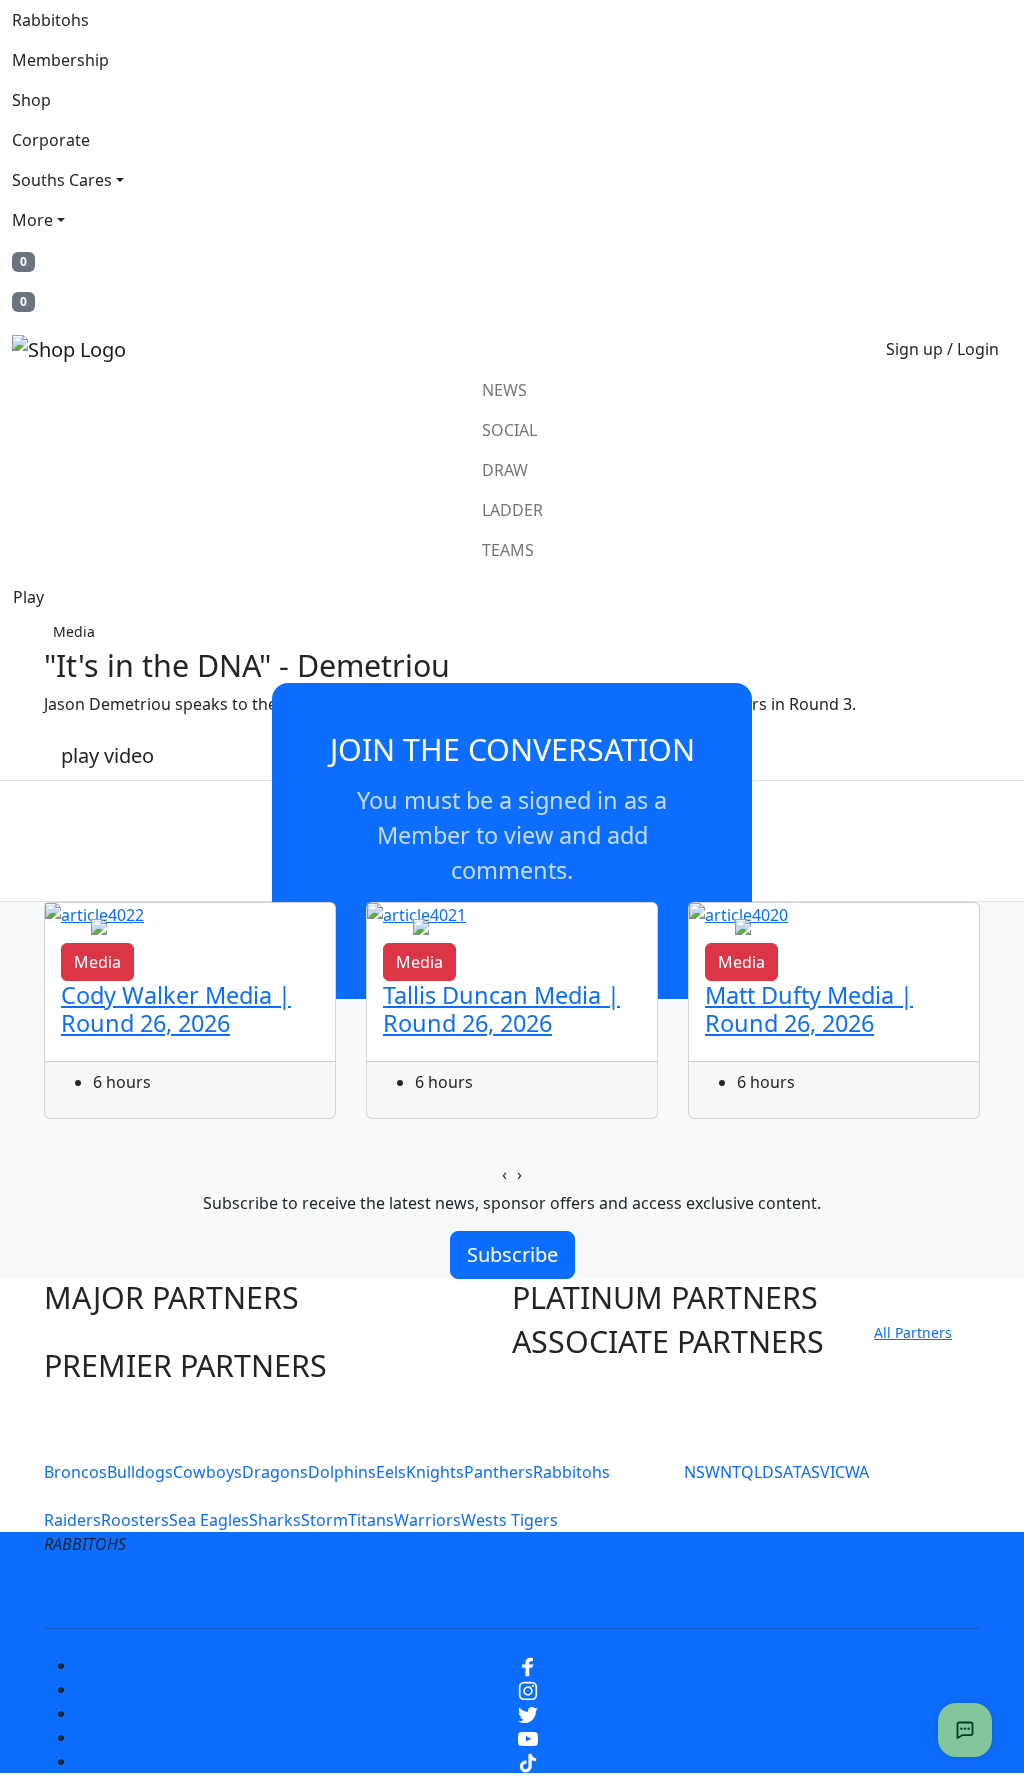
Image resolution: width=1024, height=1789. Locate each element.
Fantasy (925, 1592)
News (504, 390)
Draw (505, 470)
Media (74, 631)
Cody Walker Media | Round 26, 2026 (176, 1009)
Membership (60, 60)
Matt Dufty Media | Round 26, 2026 (809, 1009)
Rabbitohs (50, 20)
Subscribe (512, 1254)
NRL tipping (820, 1592)
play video (107, 755)
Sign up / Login (942, 349)
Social (509, 430)
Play (28, 597)
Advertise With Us (677, 1592)
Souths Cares (62, 180)
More (32, 220)
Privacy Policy (254, 1592)
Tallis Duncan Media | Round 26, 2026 (501, 1009)
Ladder (512, 510)
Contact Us (536, 1592)
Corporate (51, 140)
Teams (508, 550)
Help (445, 1592)
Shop (31, 100)
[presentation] (504, 1174)
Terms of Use (121, 1592)
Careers (366, 1592)
